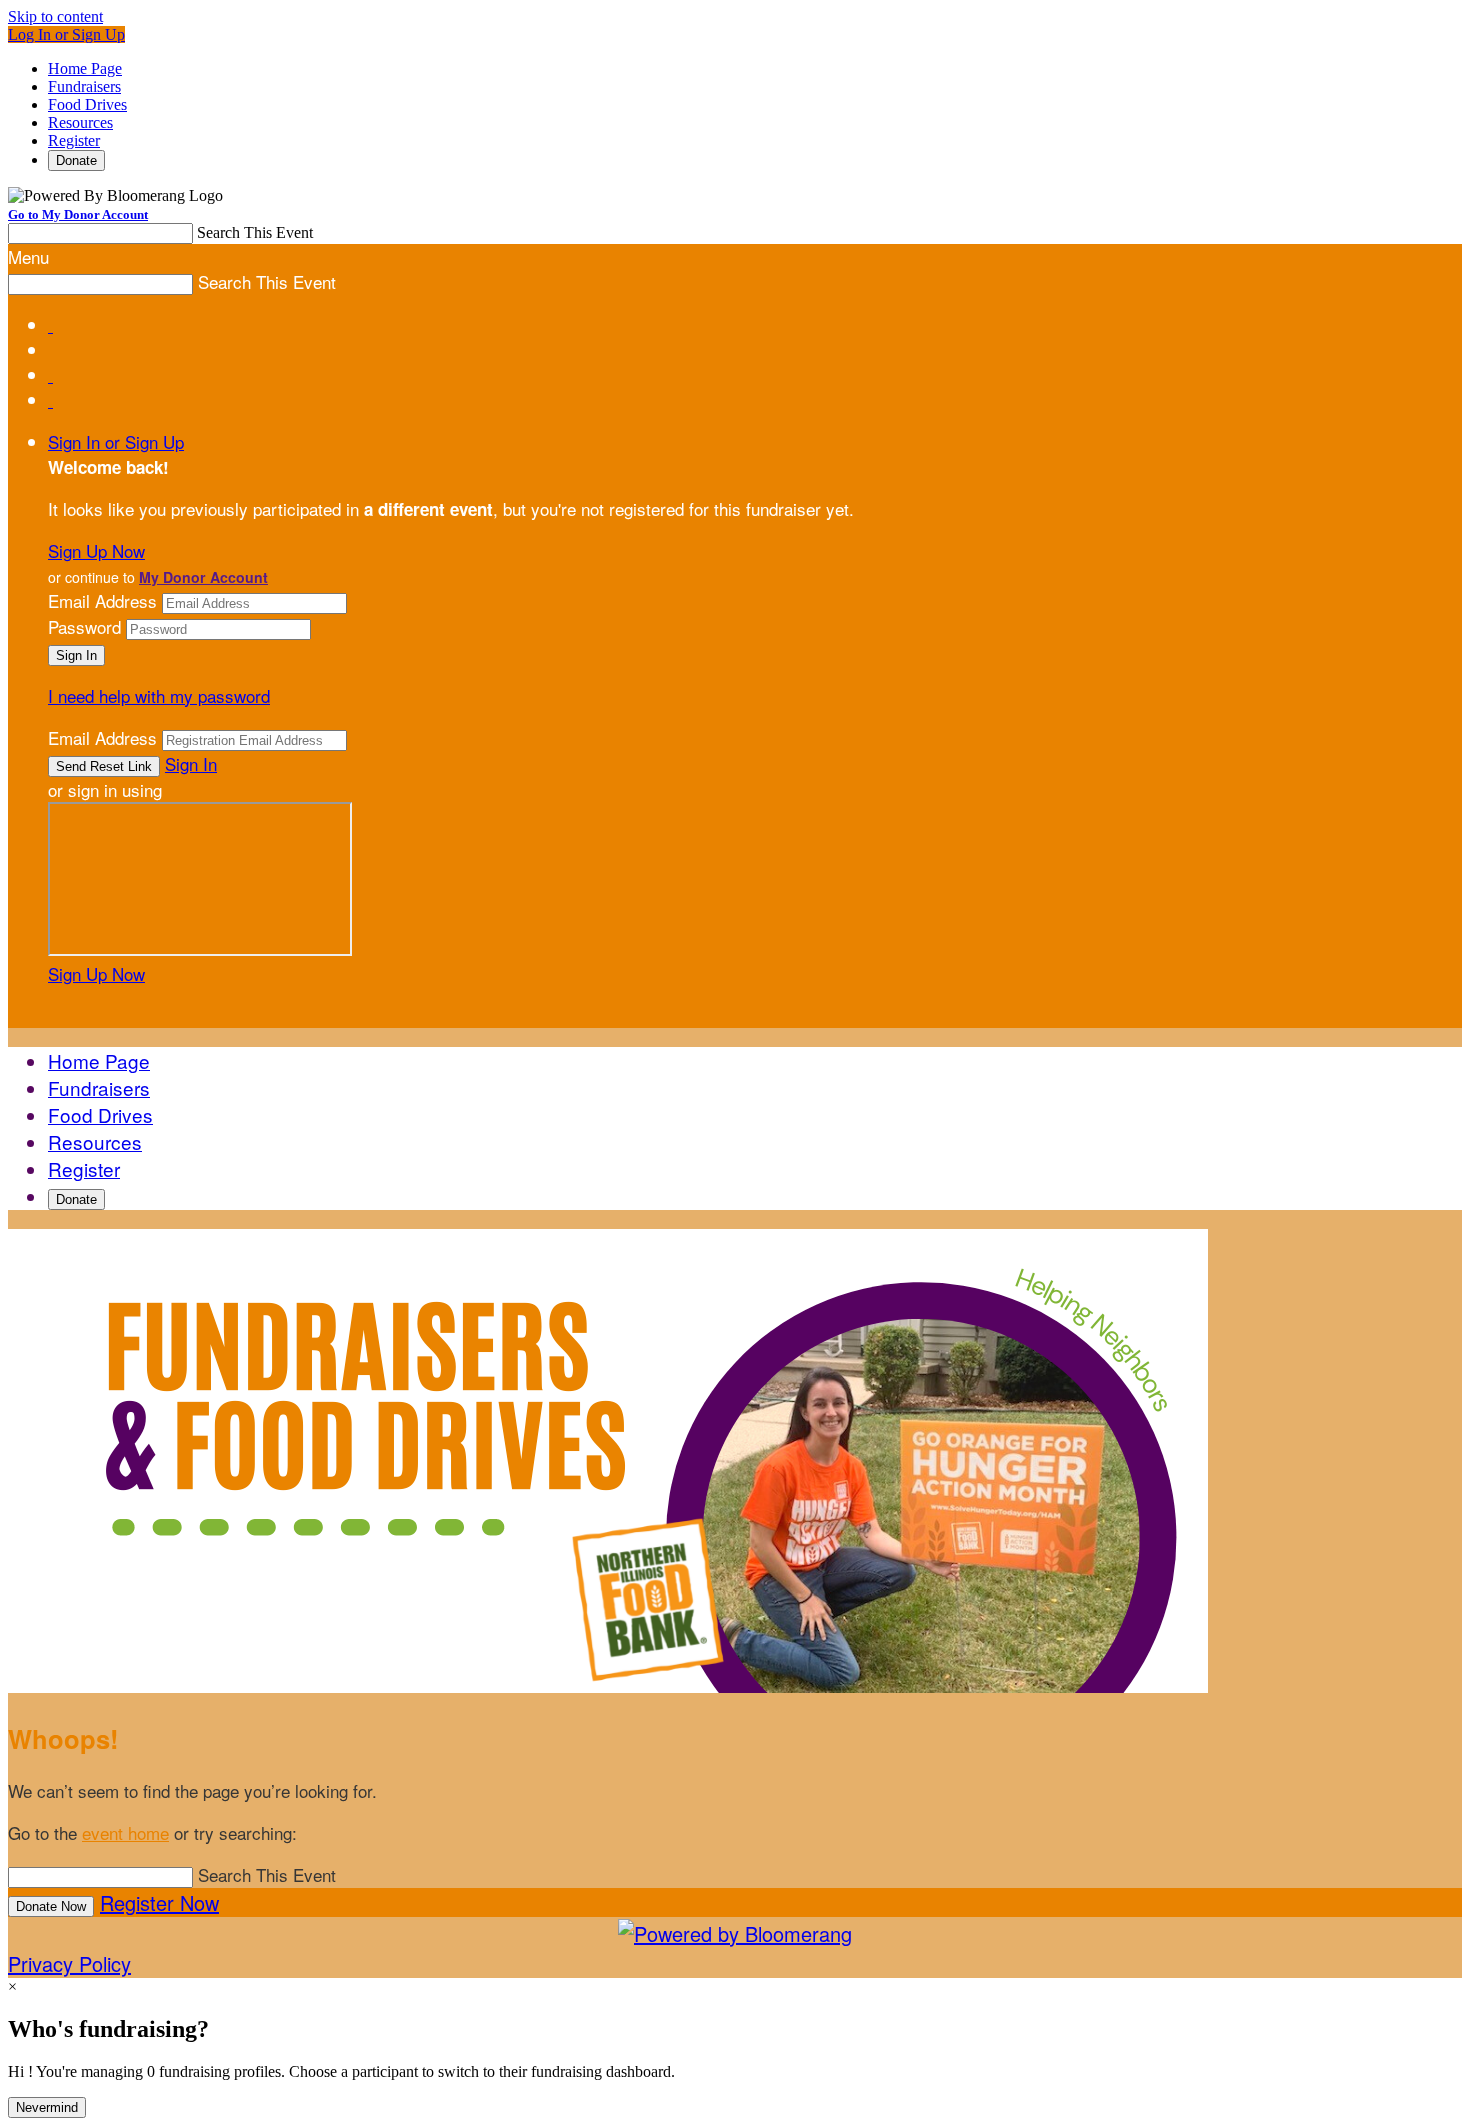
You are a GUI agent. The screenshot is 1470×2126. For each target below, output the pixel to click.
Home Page (85, 68)
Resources (80, 122)
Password (84, 626)
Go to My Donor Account (78, 214)
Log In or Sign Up (66, 34)
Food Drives (87, 104)
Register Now (159, 1902)
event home (125, 1832)
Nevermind (47, 2107)
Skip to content (55, 16)
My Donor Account (203, 577)
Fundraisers (84, 86)
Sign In (191, 763)
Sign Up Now (96, 550)
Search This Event (255, 232)
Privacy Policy (69, 1963)
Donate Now (51, 1906)
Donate (76, 160)
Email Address (102, 600)
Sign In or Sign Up (116, 441)
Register (74, 140)
